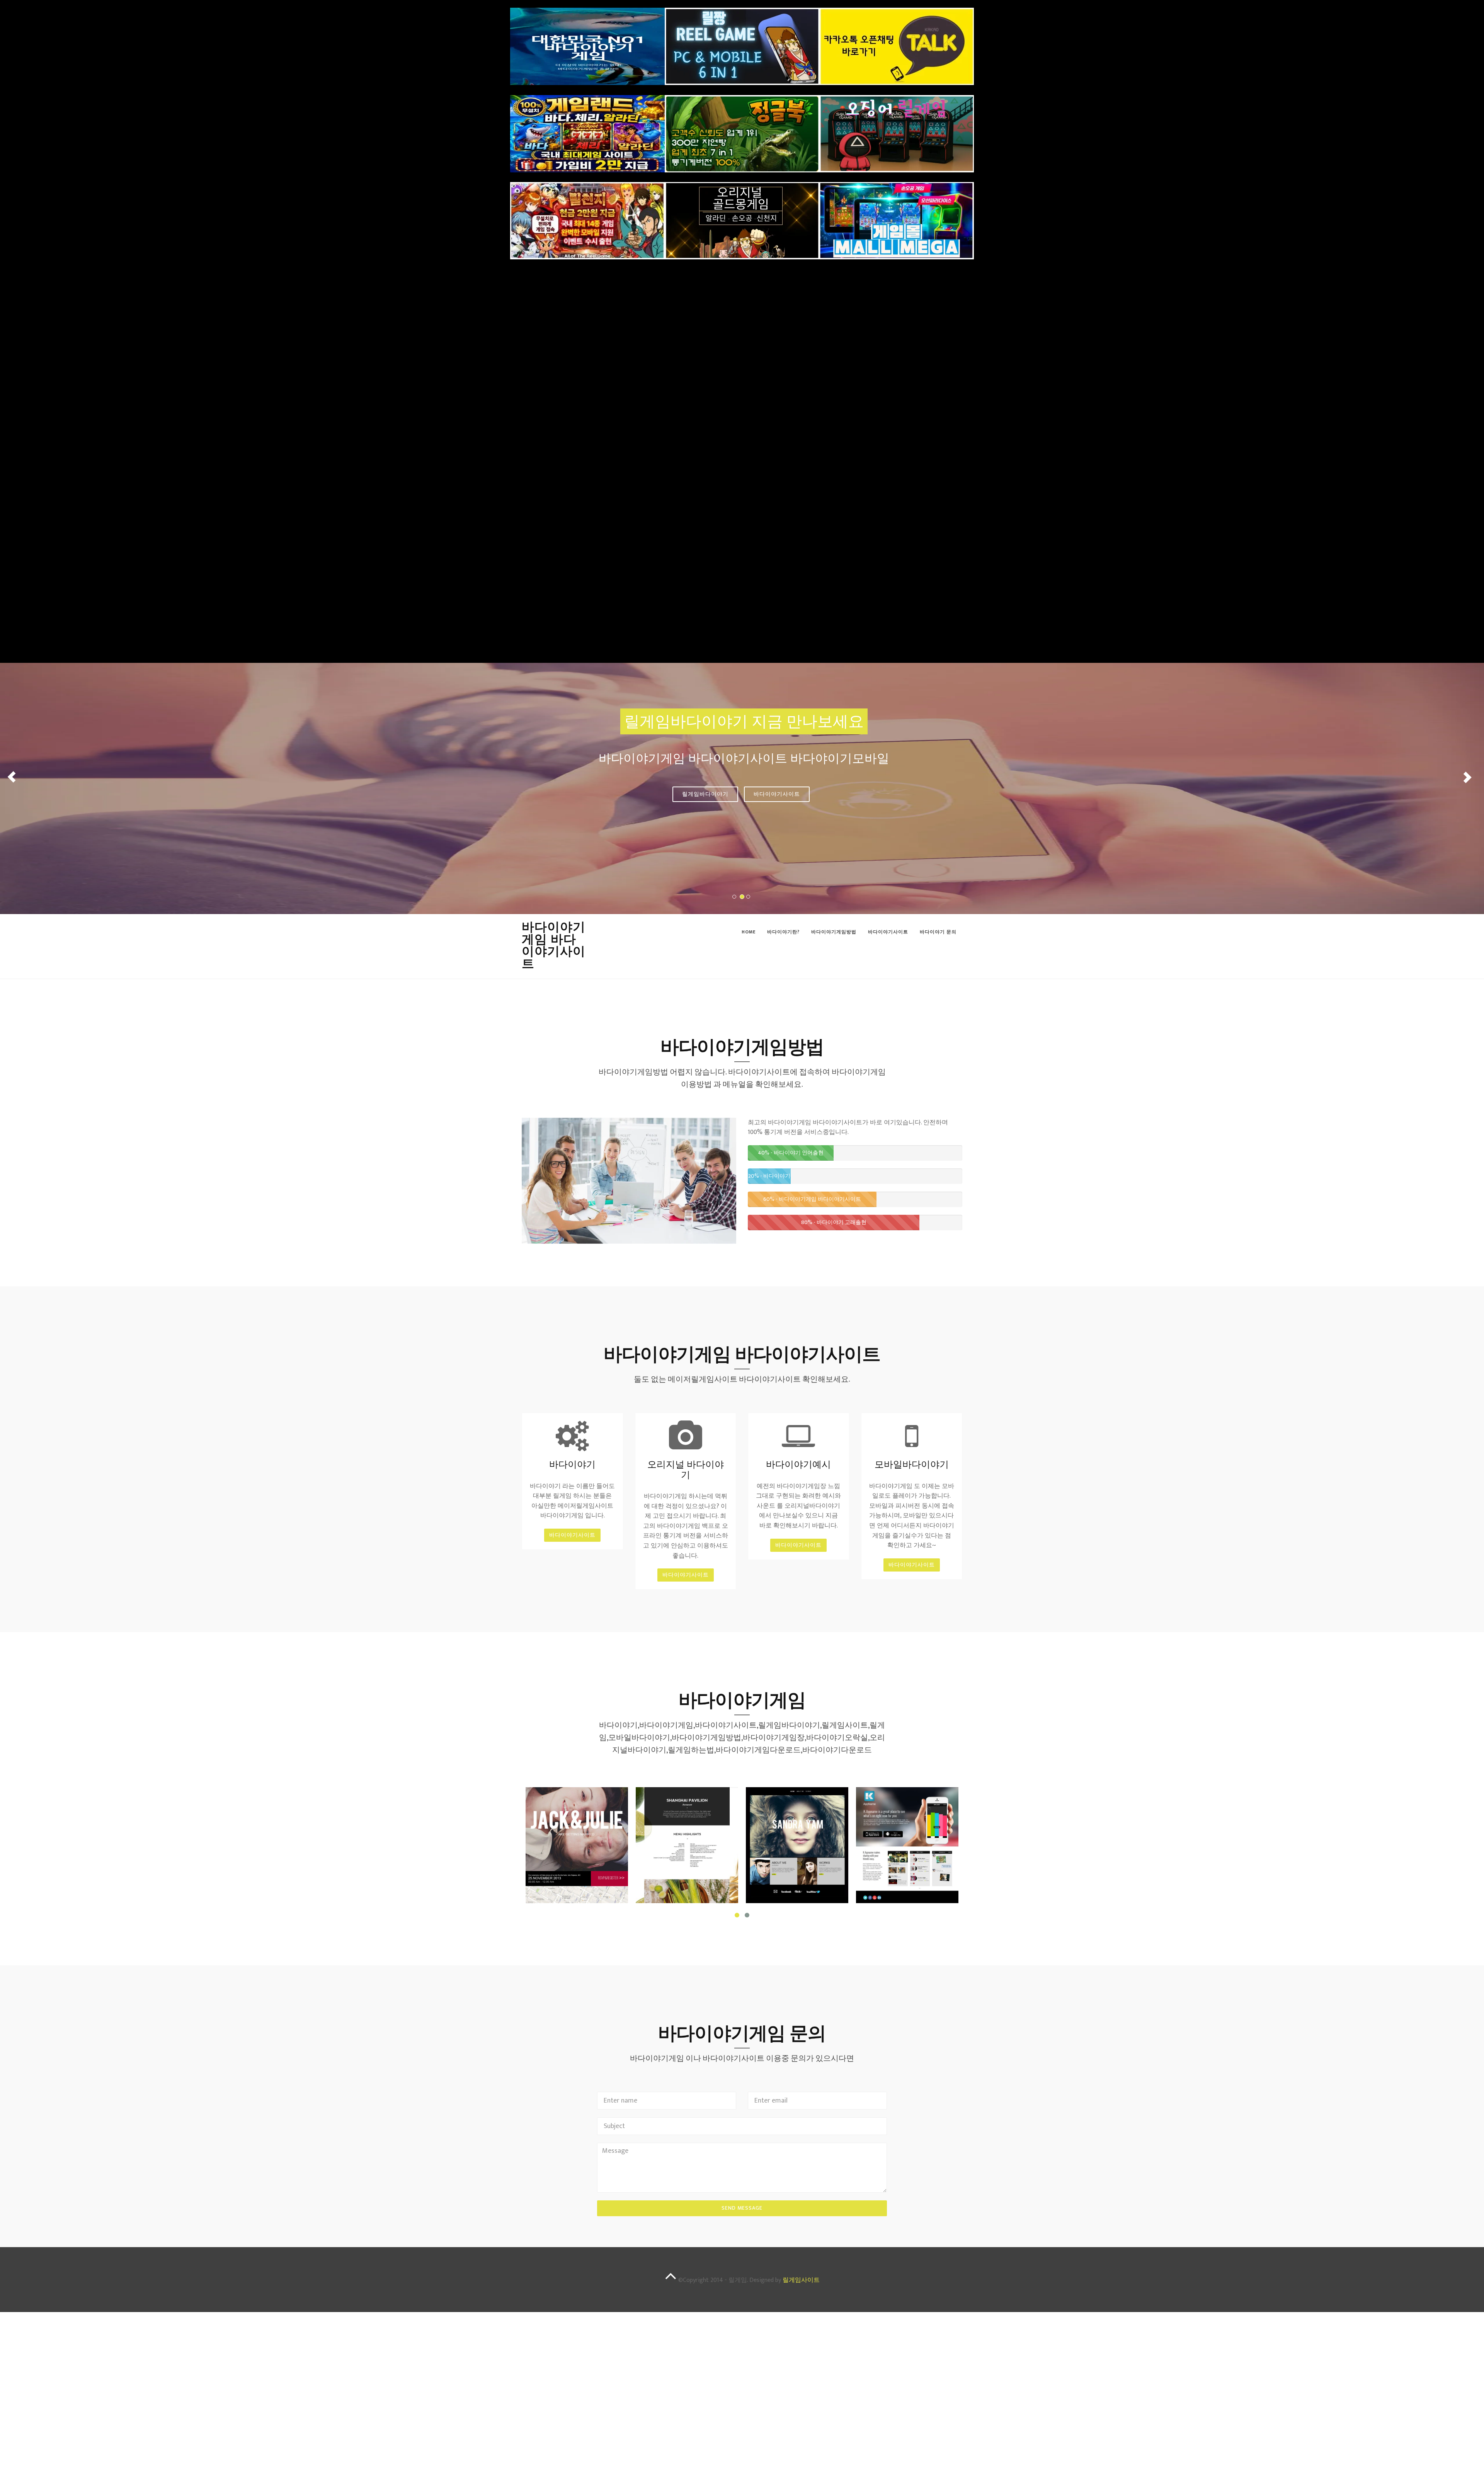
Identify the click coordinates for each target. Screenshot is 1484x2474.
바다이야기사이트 (777, 794)
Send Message (742, 2208)
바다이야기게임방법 (834, 932)
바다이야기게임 (705, 794)
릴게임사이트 (801, 2280)
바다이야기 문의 (938, 932)
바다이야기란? (783, 932)
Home (749, 932)
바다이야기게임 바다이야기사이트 (554, 945)
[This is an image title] (577, 1845)
